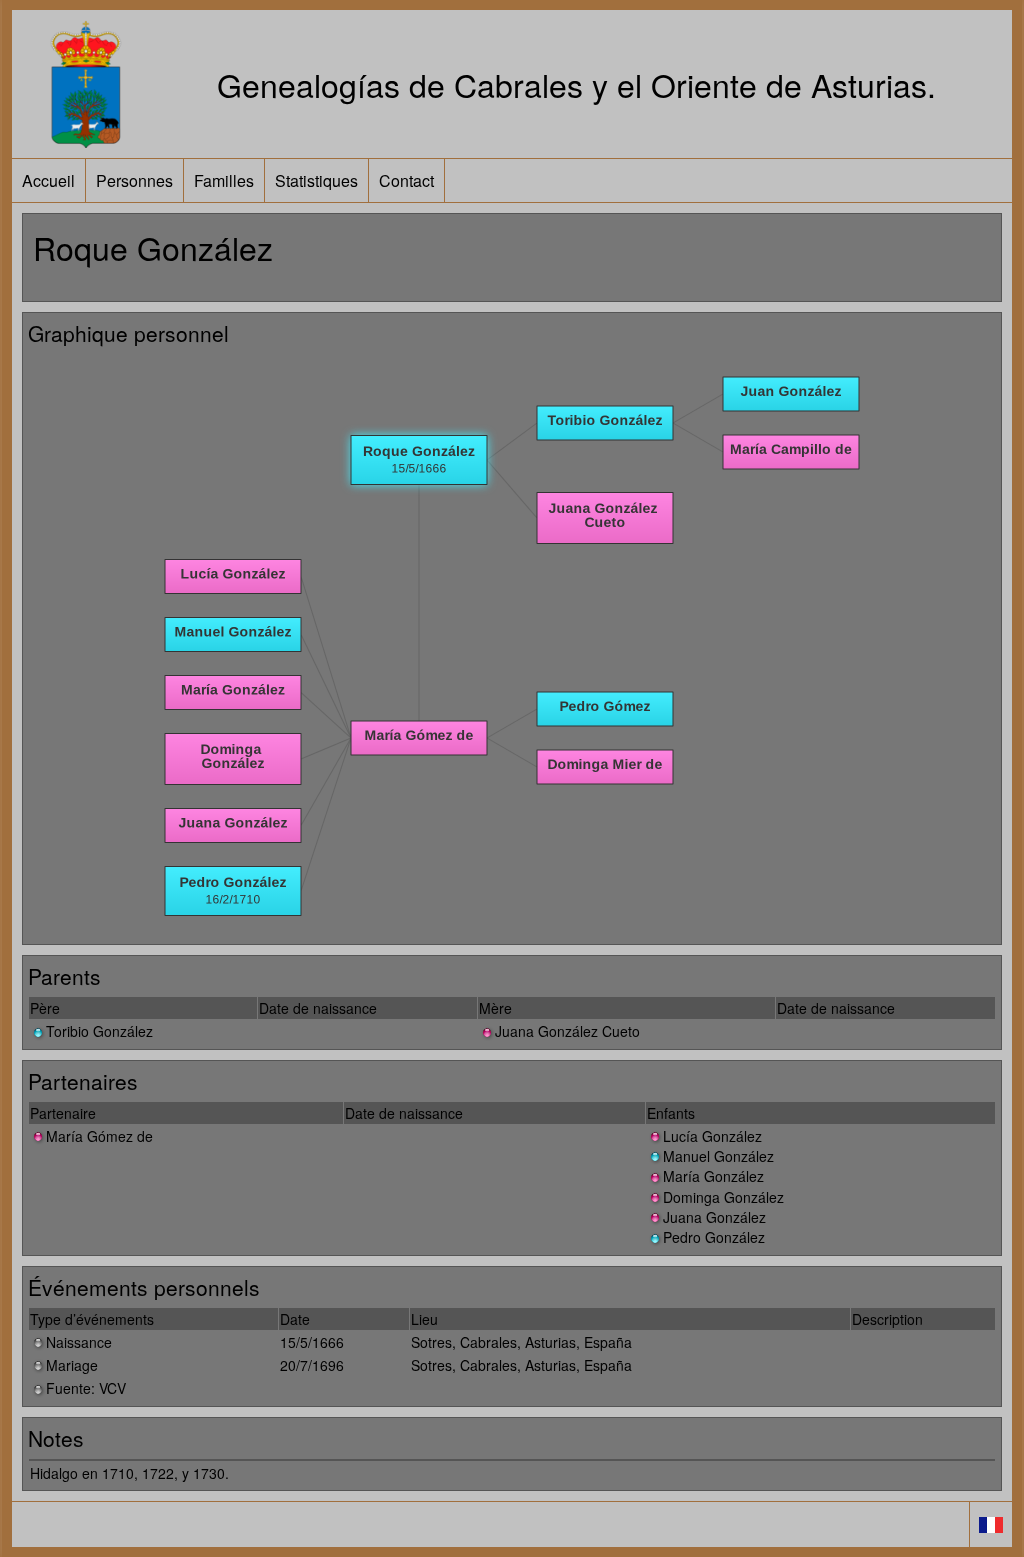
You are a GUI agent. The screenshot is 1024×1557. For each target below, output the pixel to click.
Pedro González (714, 1237)
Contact (406, 180)
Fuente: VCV (86, 1388)
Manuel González (718, 1156)
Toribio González (99, 1031)
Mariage (72, 1365)
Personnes (134, 180)
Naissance (79, 1342)
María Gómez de (99, 1136)
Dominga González (723, 1197)
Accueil (48, 180)
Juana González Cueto (567, 1031)
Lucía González (712, 1136)
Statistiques (316, 180)
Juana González (714, 1217)
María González (713, 1176)
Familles (224, 180)
